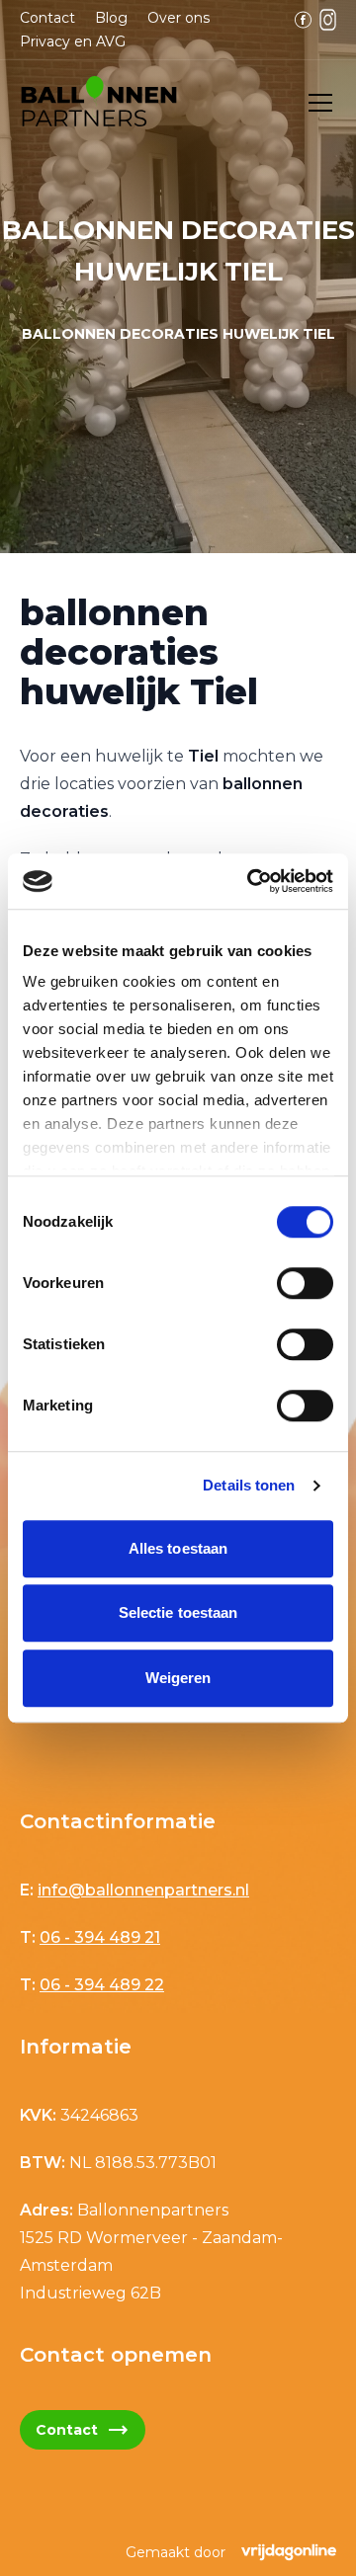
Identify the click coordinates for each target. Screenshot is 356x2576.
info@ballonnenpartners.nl (143, 1890)
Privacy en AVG (73, 41)
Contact (47, 18)
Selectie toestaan (178, 1612)
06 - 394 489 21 (100, 1937)
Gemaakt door (176, 2552)
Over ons (178, 18)
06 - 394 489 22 (102, 1985)
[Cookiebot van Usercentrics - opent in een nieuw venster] (251, 881)
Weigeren (178, 1678)
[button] (99, 103)
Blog (111, 18)
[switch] (305, 1283)
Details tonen (249, 1485)
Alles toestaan (178, 1548)
